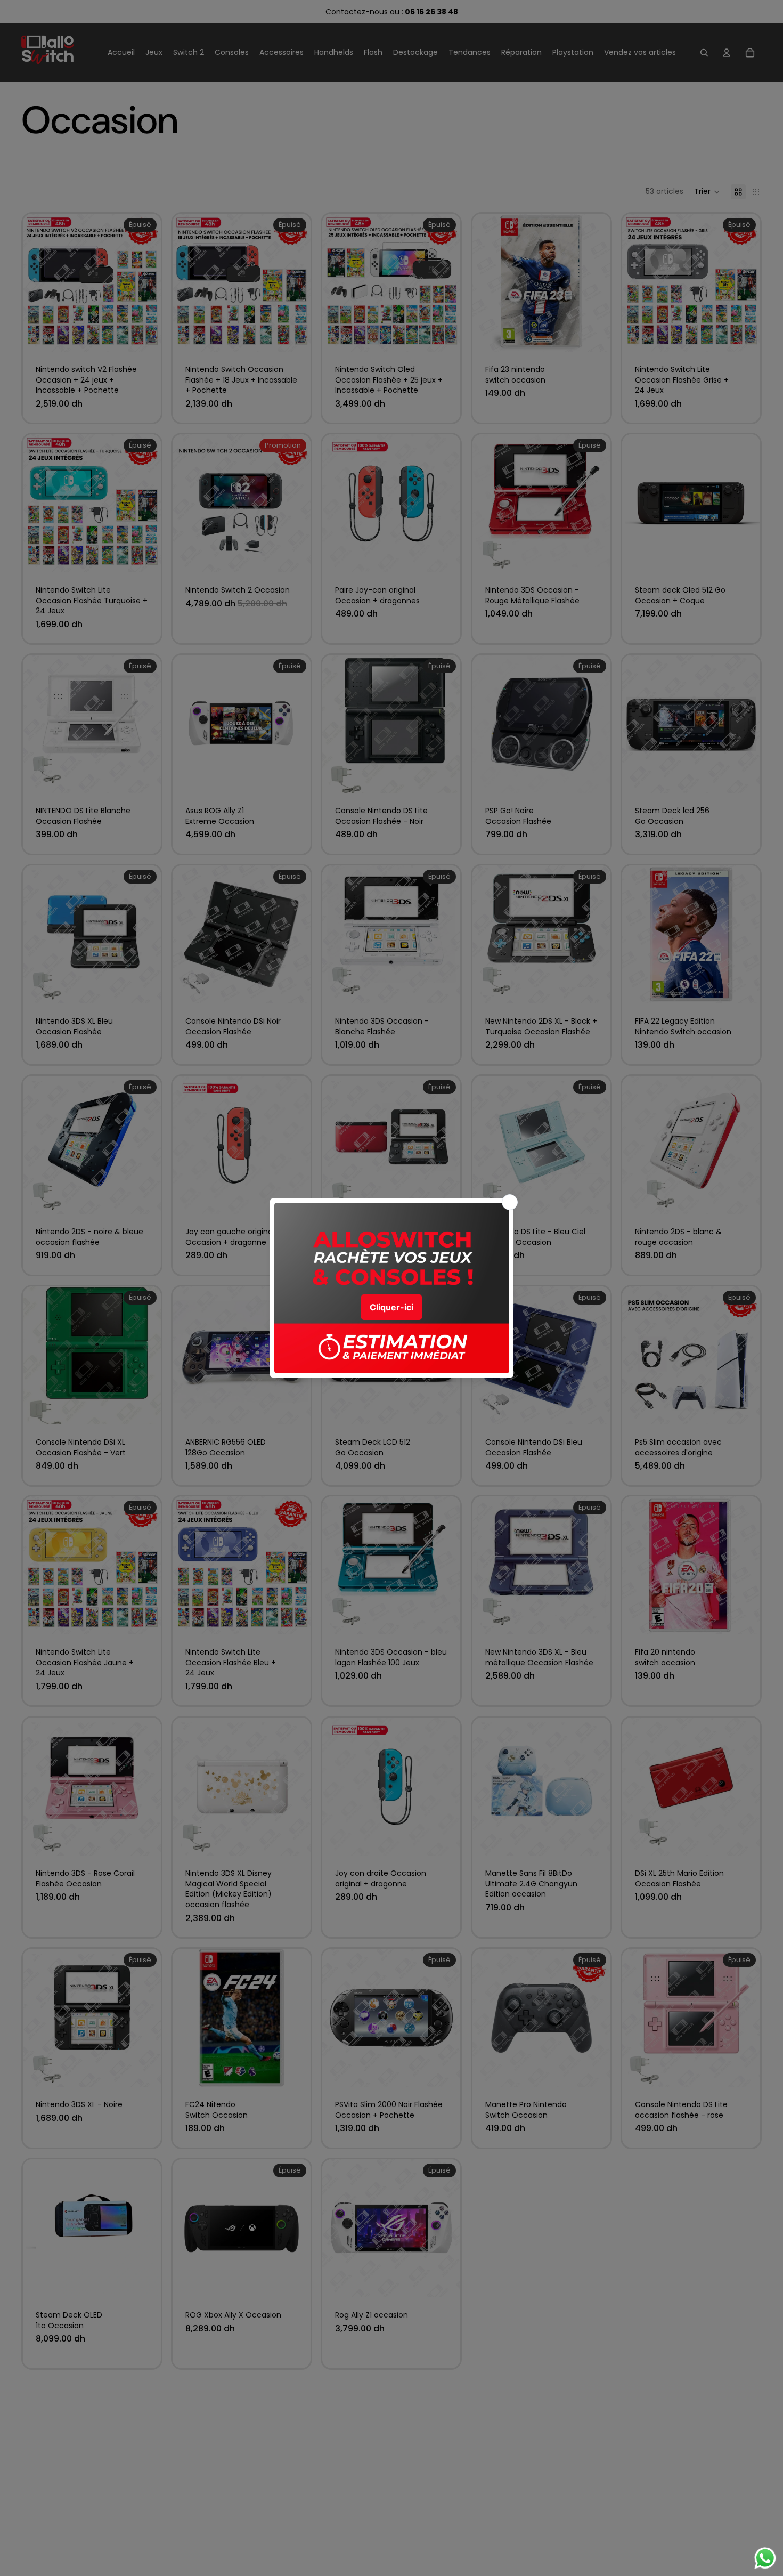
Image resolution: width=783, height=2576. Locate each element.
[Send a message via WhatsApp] (765, 2558)
